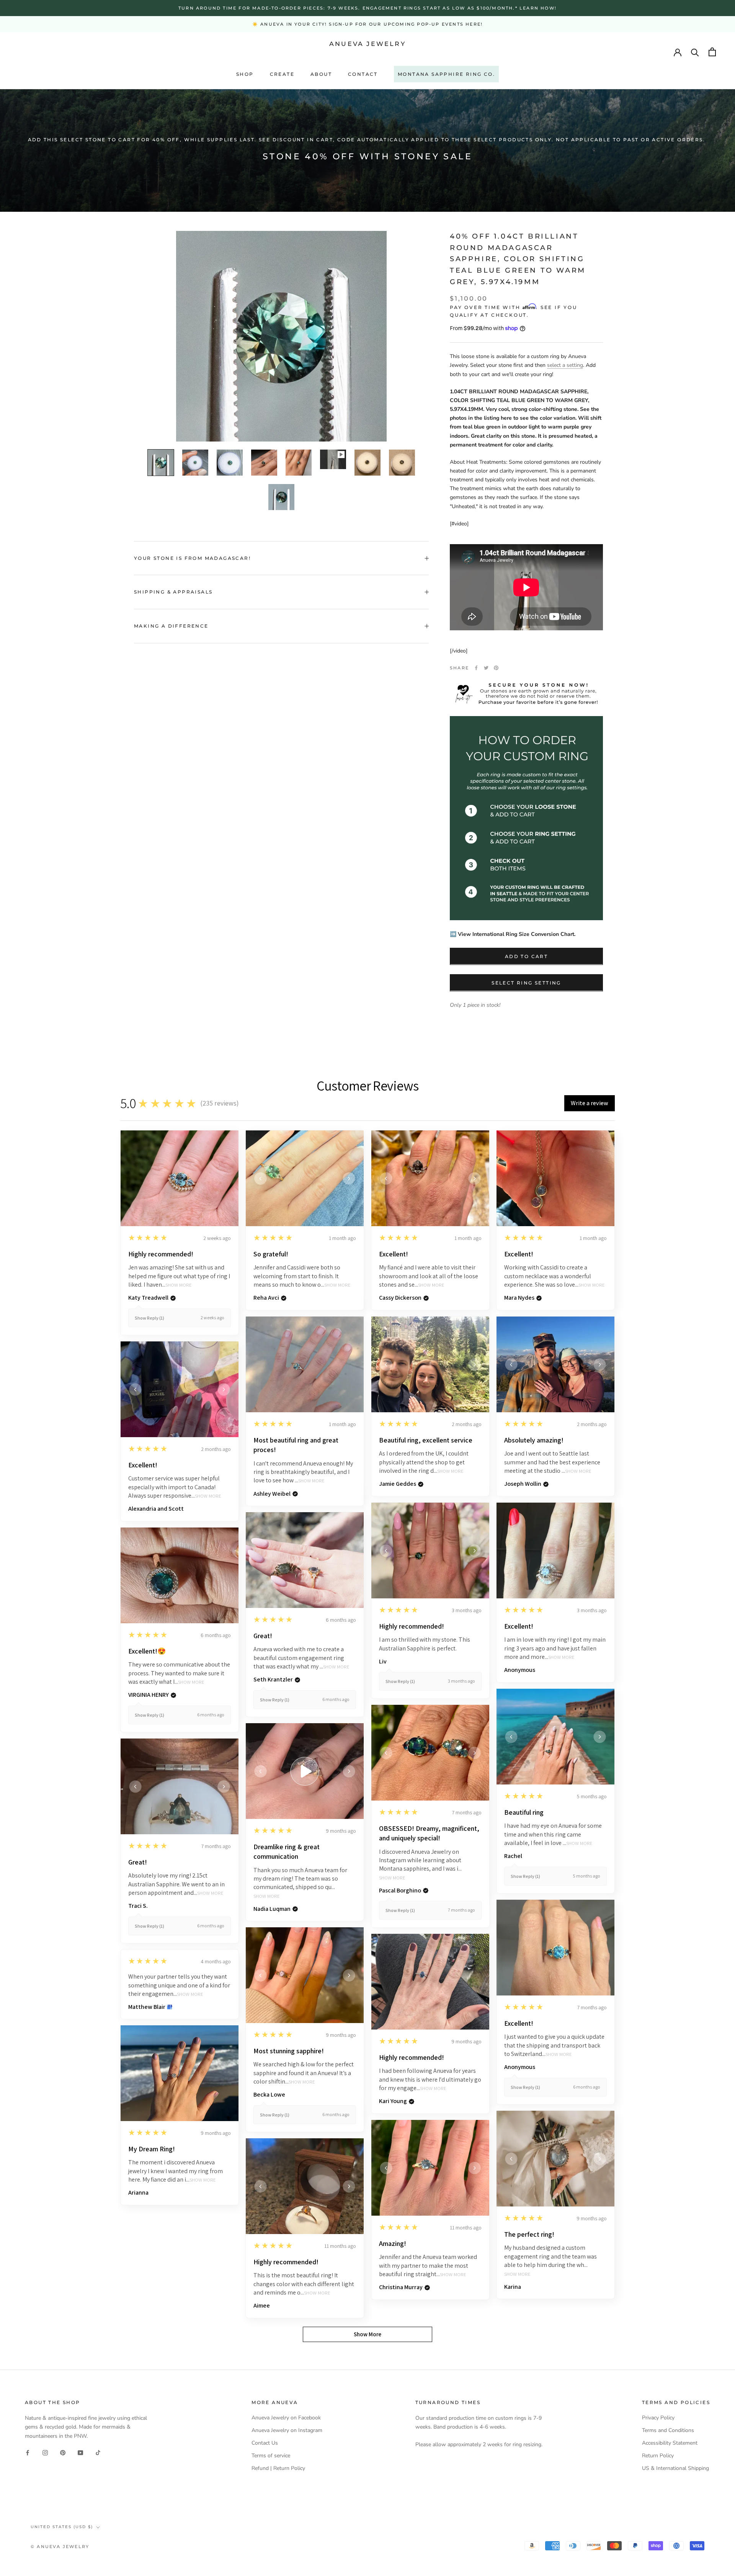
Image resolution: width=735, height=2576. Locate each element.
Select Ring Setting (526, 982)
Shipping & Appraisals (173, 592)
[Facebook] (476, 668)
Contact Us (265, 2443)
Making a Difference (171, 626)
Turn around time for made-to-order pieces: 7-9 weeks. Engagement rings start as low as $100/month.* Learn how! (367, 8)
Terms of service (271, 2456)
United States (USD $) (62, 2527)
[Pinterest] (496, 668)
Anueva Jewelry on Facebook (286, 2418)
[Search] (695, 52)
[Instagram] (45, 2453)
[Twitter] (486, 668)
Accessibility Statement (670, 2443)
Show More (179, 1285)
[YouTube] (80, 2453)
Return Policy (658, 2456)
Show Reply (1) (149, 1318)
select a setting (565, 365)
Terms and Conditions (668, 2430)
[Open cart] (712, 52)
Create (282, 74)
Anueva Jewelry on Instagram (287, 2430)
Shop (245, 74)
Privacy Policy (658, 2418)
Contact (363, 74)
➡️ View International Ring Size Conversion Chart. (513, 934)
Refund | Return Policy (278, 2468)
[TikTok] (98, 2453)
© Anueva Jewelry (60, 2547)
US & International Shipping (675, 2468)
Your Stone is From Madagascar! (192, 558)
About (321, 74)
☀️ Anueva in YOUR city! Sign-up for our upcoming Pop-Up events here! (367, 24)
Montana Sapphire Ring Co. (446, 74)
